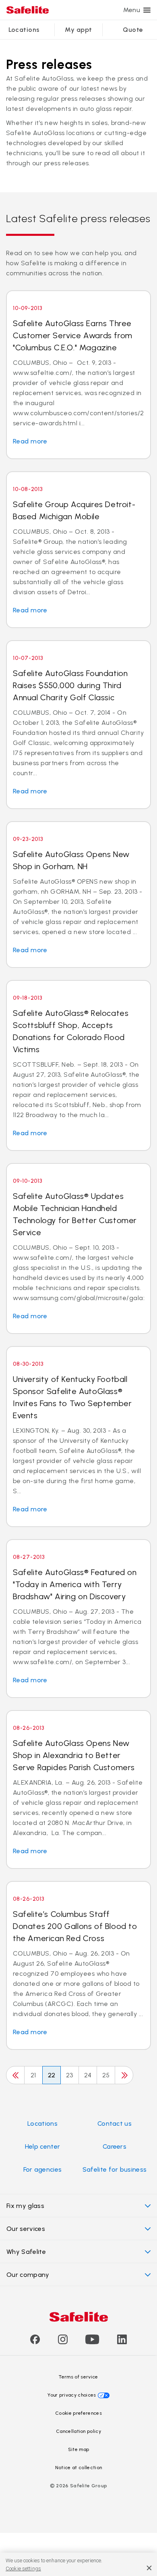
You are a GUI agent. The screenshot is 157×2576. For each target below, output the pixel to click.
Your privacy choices (72, 2395)
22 (52, 2075)
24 (88, 2075)
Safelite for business (115, 2169)
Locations (24, 30)
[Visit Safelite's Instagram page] (63, 2342)
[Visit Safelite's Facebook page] (35, 2342)
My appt (78, 30)
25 (106, 2075)
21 (33, 2075)
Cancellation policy (78, 2431)
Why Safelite (26, 2252)
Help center (43, 2146)
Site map (79, 2449)
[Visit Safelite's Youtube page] (92, 2342)
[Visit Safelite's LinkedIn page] (122, 2342)
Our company (28, 2275)
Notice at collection (78, 2468)
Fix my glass (25, 2206)
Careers (115, 2146)
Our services (26, 2229)
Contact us (115, 2123)
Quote (133, 30)
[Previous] (15, 2075)
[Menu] (147, 10)
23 (70, 2075)
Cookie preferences (78, 2413)
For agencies (43, 2169)
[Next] (124, 2075)
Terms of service (78, 2377)
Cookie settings (23, 2569)
